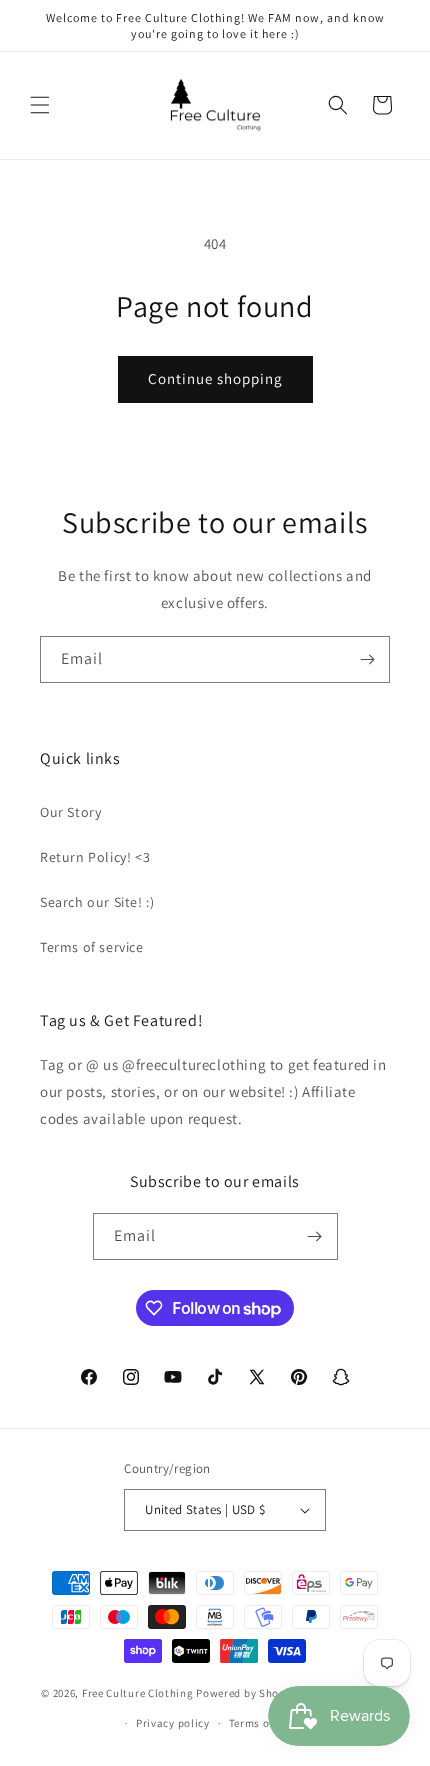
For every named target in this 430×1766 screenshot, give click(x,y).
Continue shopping (215, 378)
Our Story (70, 812)
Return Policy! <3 (95, 857)
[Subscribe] (367, 659)
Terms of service (92, 947)
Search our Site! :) (97, 902)
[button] (40, 105)
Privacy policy (173, 1723)
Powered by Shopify (247, 1692)
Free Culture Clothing (138, 1692)
